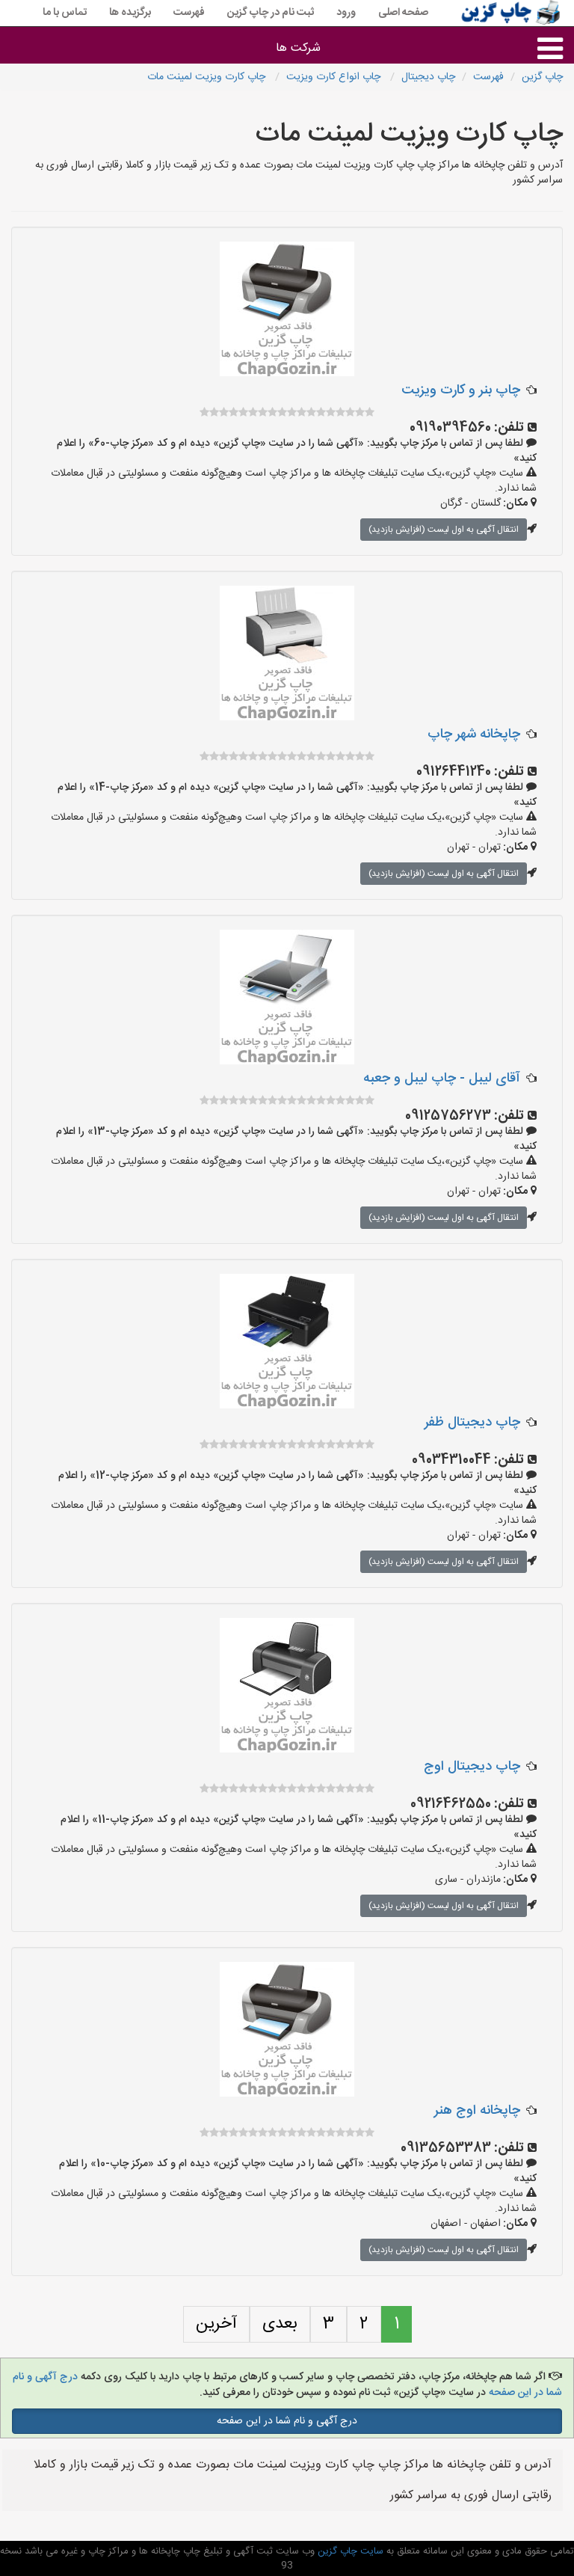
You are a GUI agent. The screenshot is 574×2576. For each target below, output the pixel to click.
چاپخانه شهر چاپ (474, 735)
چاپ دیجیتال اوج (472, 1767)
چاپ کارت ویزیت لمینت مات (208, 77)
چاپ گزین (542, 77)
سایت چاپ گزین (349, 2551)
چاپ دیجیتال (428, 77)
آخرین (216, 2324)
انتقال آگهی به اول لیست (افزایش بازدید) (444, 530)
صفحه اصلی (403, 13)
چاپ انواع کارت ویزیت (335, 77)
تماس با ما (65, 13)
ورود (346, 13)
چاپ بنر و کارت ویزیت (461, 390)
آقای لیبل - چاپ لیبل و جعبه (442, 1079)
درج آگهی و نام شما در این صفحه (287, 2421)
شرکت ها (298, 48)
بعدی (280, 2324)
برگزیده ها (130, 13)
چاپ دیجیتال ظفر (472, 1423)
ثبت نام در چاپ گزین (271, 13)
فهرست (189, 13)
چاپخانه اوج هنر (477, 2111)
